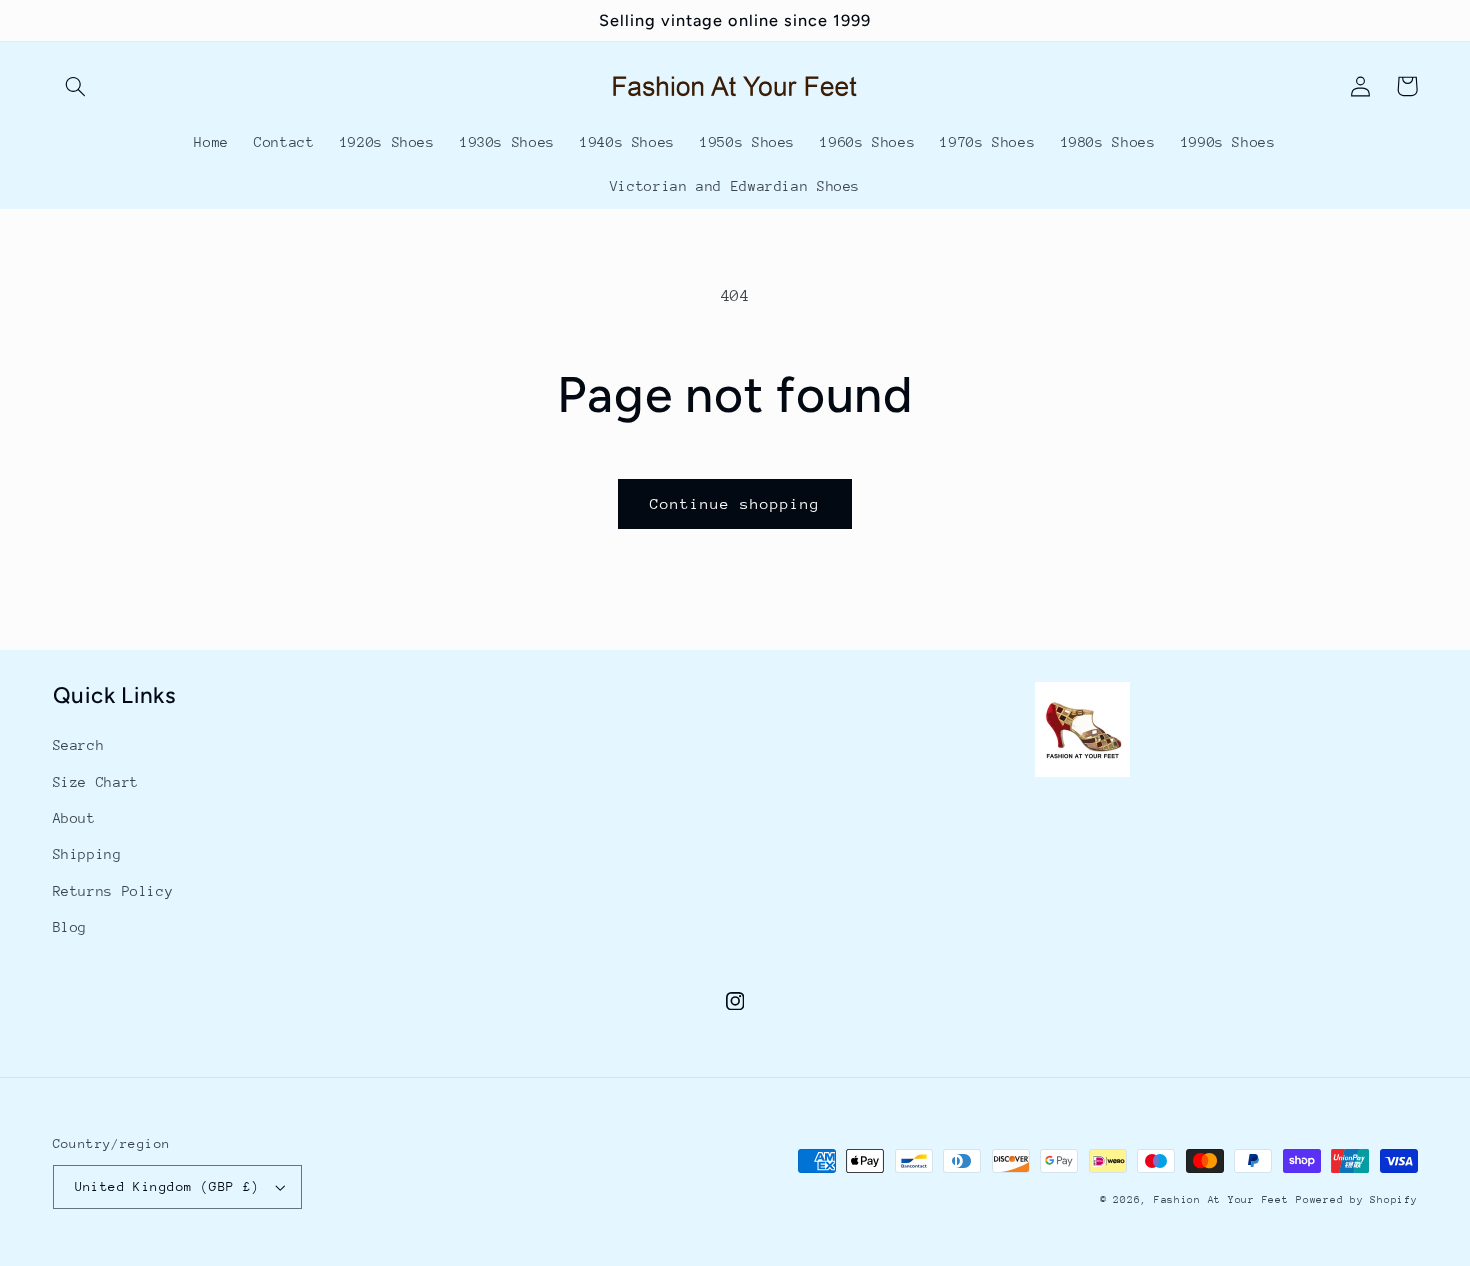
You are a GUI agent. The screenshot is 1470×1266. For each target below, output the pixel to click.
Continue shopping (735, 503)
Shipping (87, 854)
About (74, 818)
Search (79, 745)
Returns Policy (113, 891)
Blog (70, 927)
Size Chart (96, 782)
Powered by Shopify (1356, 1200)
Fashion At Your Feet (1221, 1200)
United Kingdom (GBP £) (167, 1186)
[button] (76, 86)
